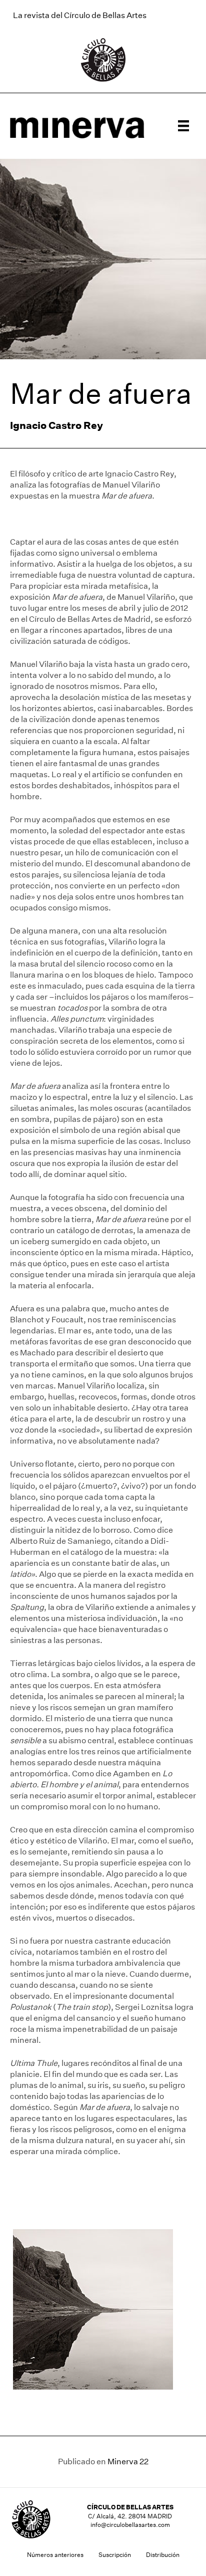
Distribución (163, 2555)
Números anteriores (55, 2555)
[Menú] (183, 126)
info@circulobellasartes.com (130, 2525)
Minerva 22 (128, 2462)
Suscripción (115, 2555)
